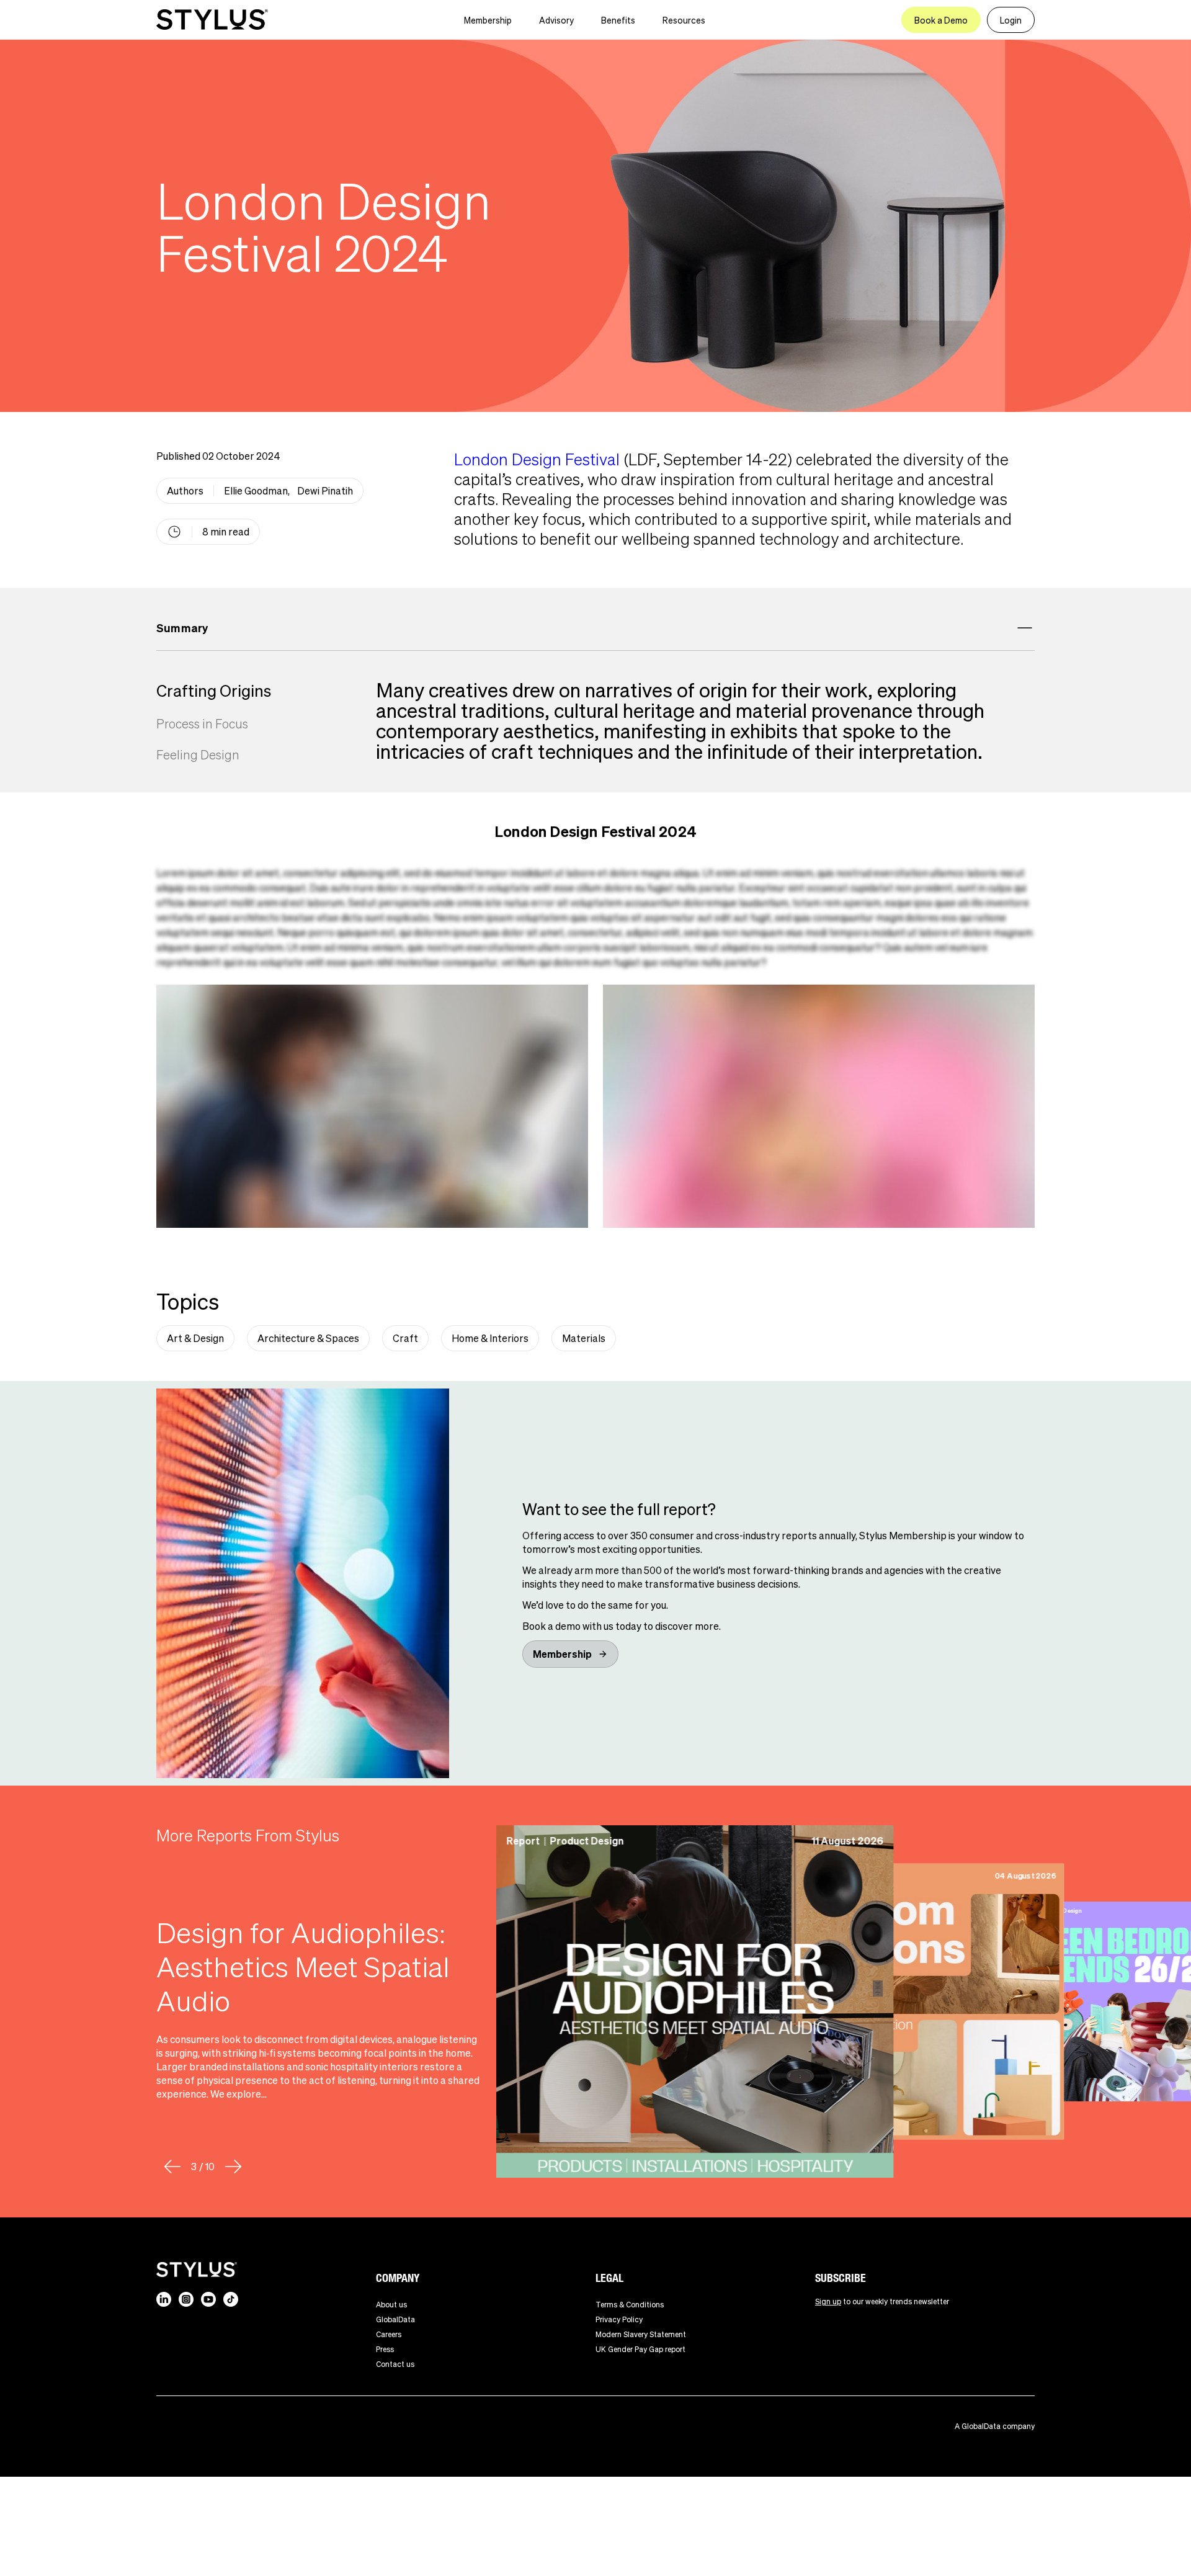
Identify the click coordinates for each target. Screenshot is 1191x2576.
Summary (182, 628)
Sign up (828, 2301)
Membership (488, 20)
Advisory (556, 20)
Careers (389, 2334)
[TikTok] (231, 2299)
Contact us (395, 2364)
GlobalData (395, 2319)
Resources (684, 20)
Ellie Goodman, (257, 490)
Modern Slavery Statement (641, 2334)
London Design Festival (537, 459)
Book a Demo (941, 20)
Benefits (618, 20)
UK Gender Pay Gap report (640, 2349)
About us (391, 2305)
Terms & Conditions (630, 2305)
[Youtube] (208, 2299)
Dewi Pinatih (325, 490)
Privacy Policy (619, 2319)
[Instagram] (186, 2299)
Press (385, 2349)
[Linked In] (164, 2299)
